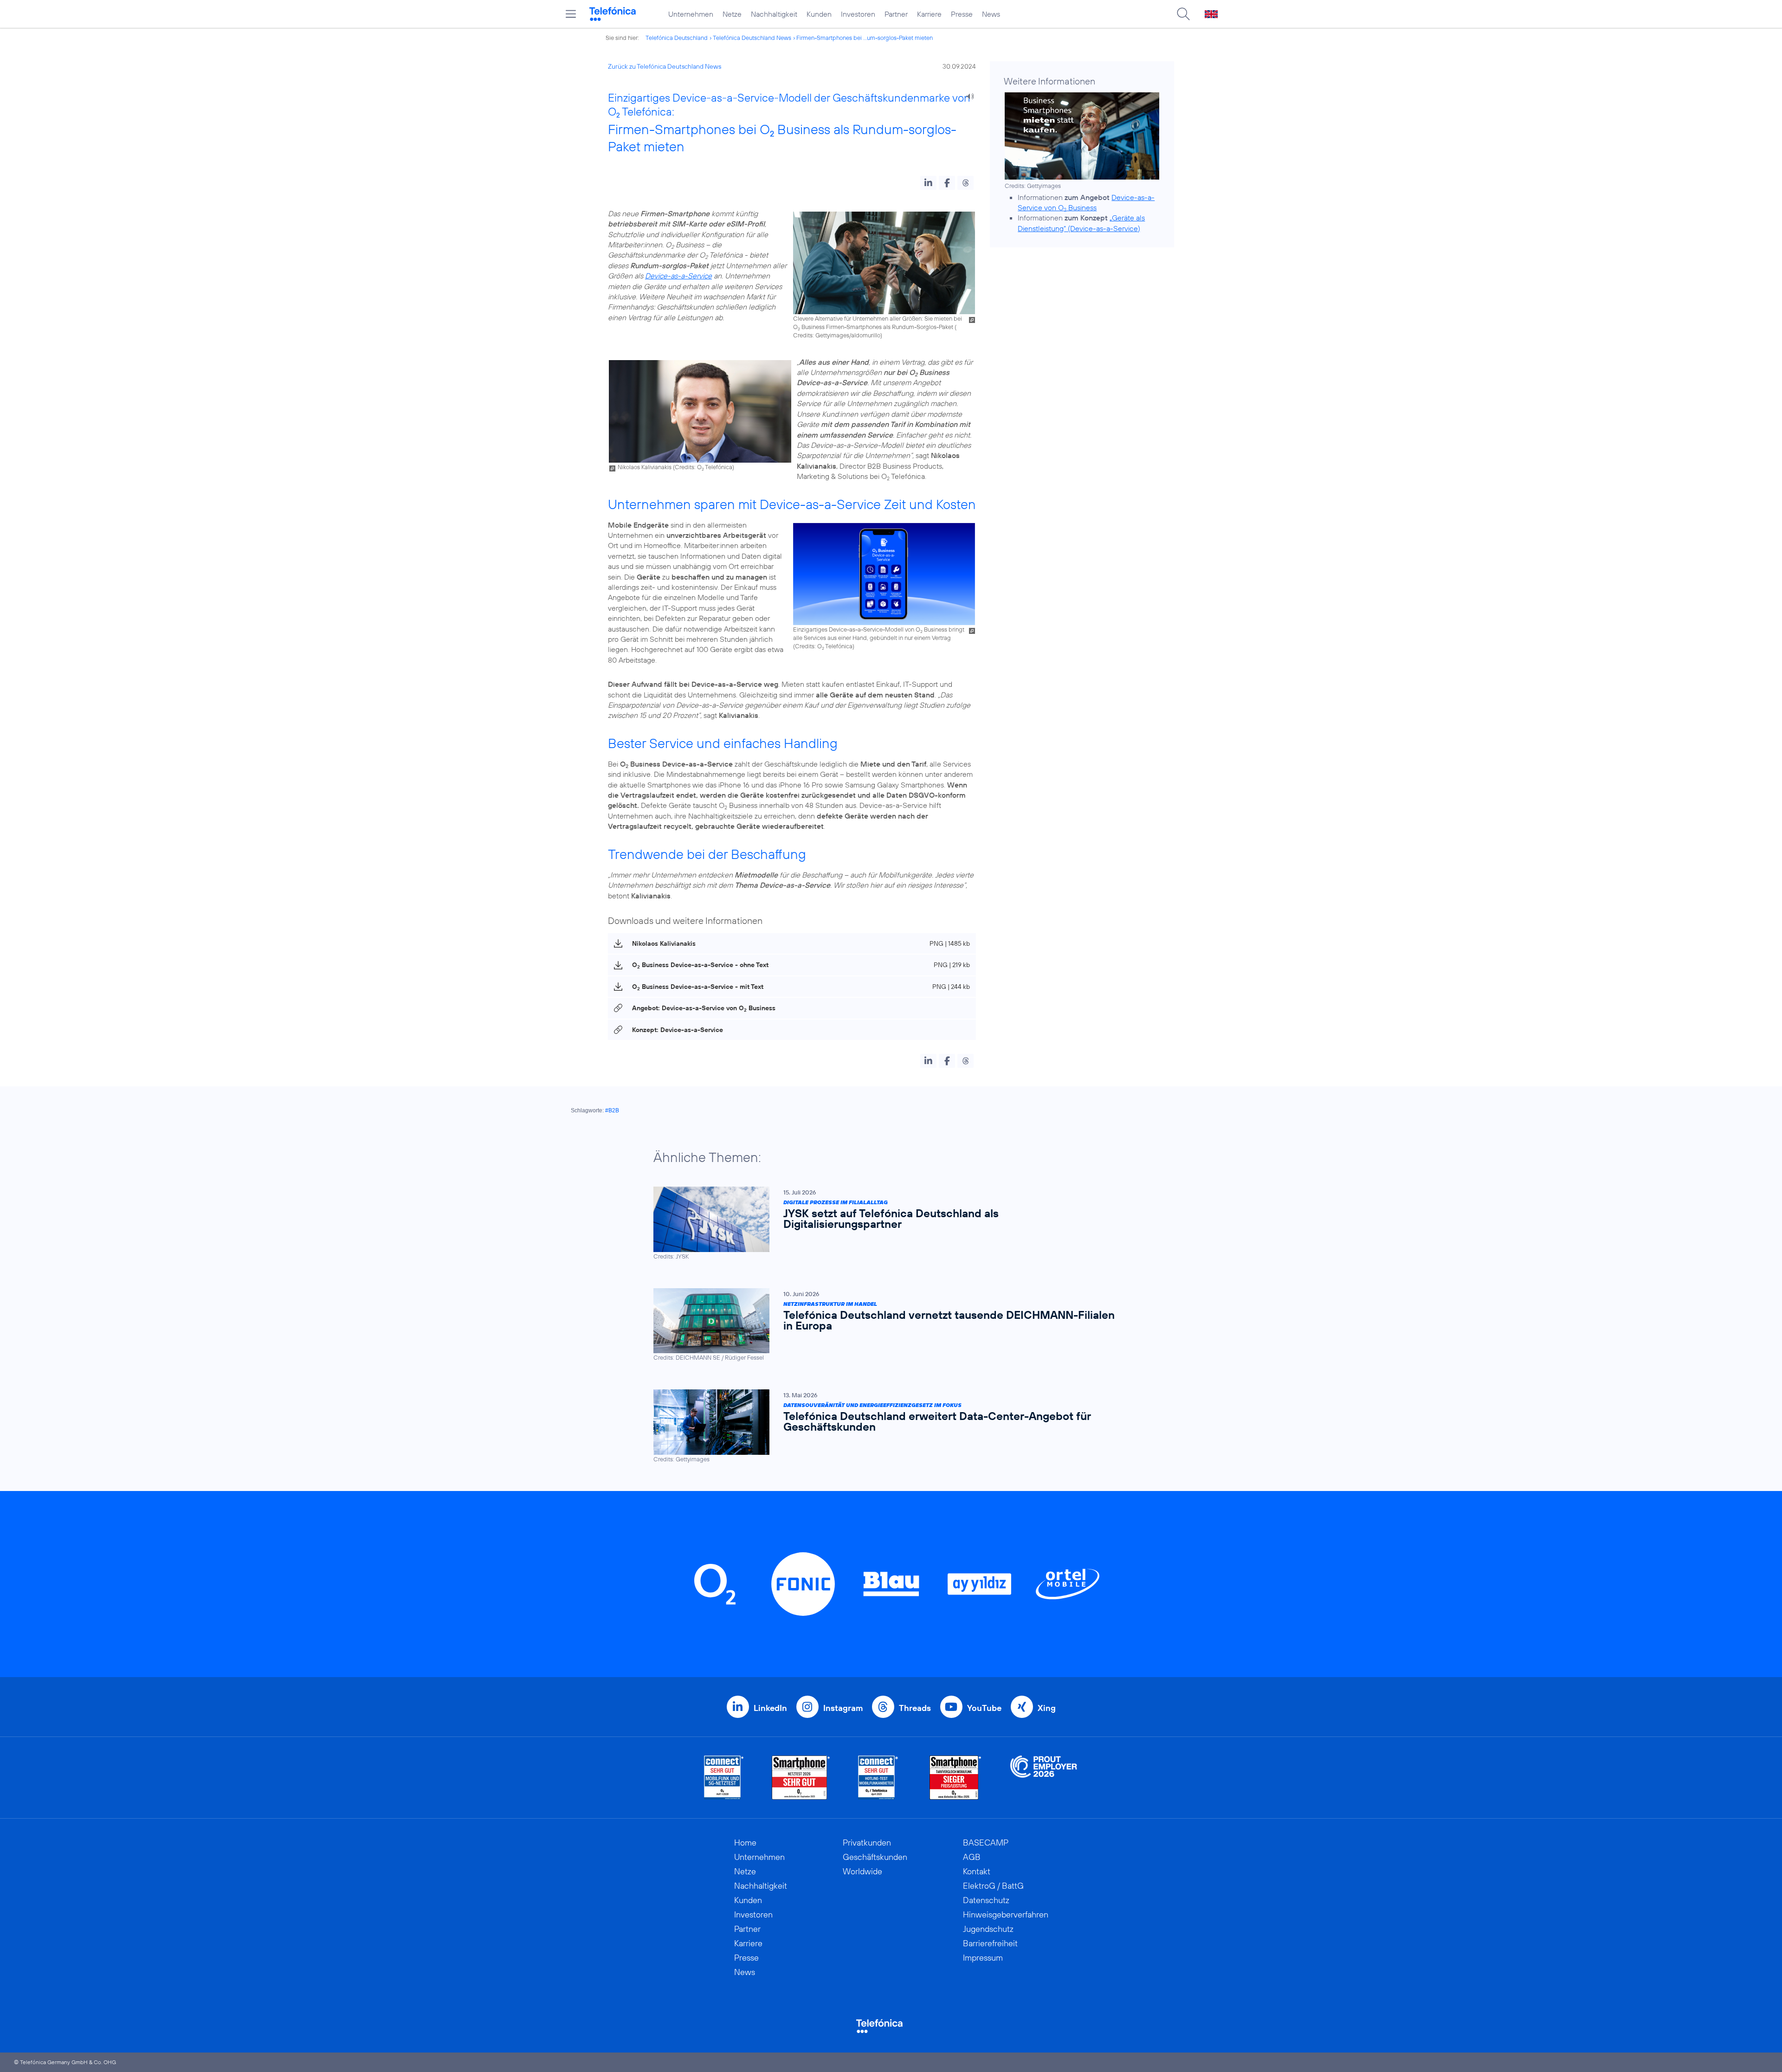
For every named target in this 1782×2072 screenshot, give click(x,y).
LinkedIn (770, 1708)
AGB (972, 1857)
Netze (732, 14)
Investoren (858, 14)
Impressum (983, 1958)
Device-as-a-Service (678, 276)
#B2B (612, 1110)
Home (745, 1843)
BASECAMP (986, 1843)
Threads (915, 1708)
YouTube (984, 1708)
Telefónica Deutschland (677, 38)
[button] (928, 183)
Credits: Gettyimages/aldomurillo (837, 335)
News (991, 14)
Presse (962, 14)
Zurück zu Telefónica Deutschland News (665, 66)
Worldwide (862, 1871)
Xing (1047, 1708)
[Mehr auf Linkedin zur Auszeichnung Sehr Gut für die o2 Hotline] (878, 1778)
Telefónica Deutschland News (752, 38)
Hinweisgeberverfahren (1006, 1914)
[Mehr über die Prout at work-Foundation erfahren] (1044, 1778)
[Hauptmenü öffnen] (571, 14)
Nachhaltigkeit (774, 14)
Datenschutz (986, 1900)
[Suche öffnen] (1183, 14)
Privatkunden (867, 1843)
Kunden (819, 14)
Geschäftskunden (875, 1857)
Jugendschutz (988, 1929)
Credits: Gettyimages (1033, 186)
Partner (896, 14)
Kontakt (977, 1871)
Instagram (843, 1708)
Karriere (929, 14)
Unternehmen (691, 14)
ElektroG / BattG (993, 1886)
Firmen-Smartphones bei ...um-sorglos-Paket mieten (865, 38)
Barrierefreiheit (990, 1943)
